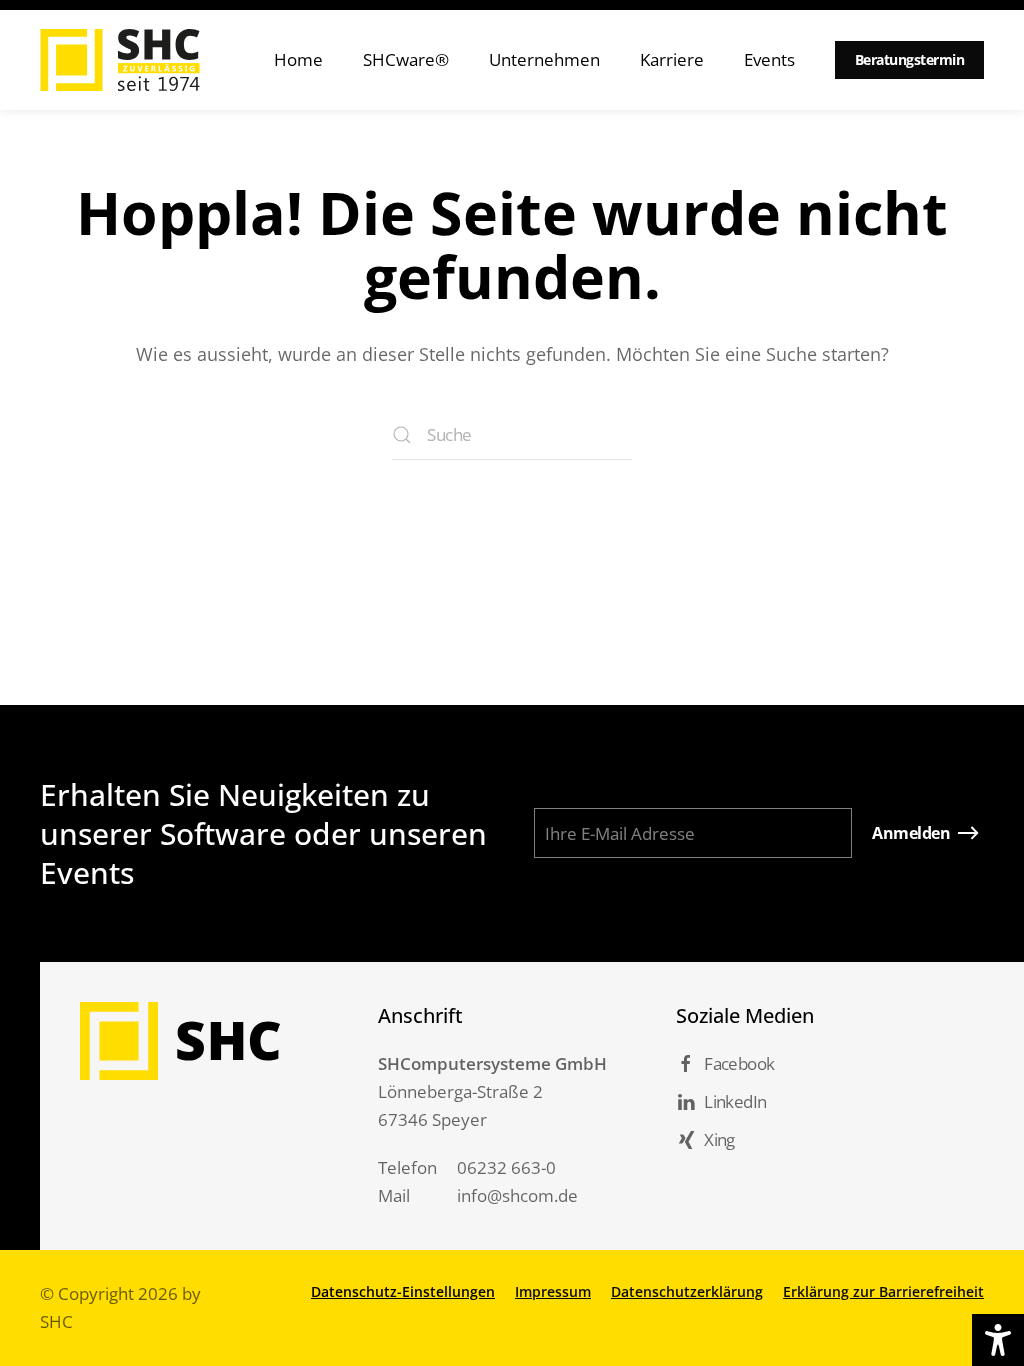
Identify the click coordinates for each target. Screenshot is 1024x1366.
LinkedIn (735, 1101)
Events (769, 59)
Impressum (553, 1291)
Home (298, 59)
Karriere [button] (672, 59)
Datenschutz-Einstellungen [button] (403, 1291)
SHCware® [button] (406, 59)
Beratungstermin (910, 59)
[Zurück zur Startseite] (120, 60)
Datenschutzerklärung (687, 1291)
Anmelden (911, 833)
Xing (719, 1139)
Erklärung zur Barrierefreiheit (883, 1291)
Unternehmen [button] (544, 59)
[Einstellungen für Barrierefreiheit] (998, 1340)
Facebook (739, 1063)
